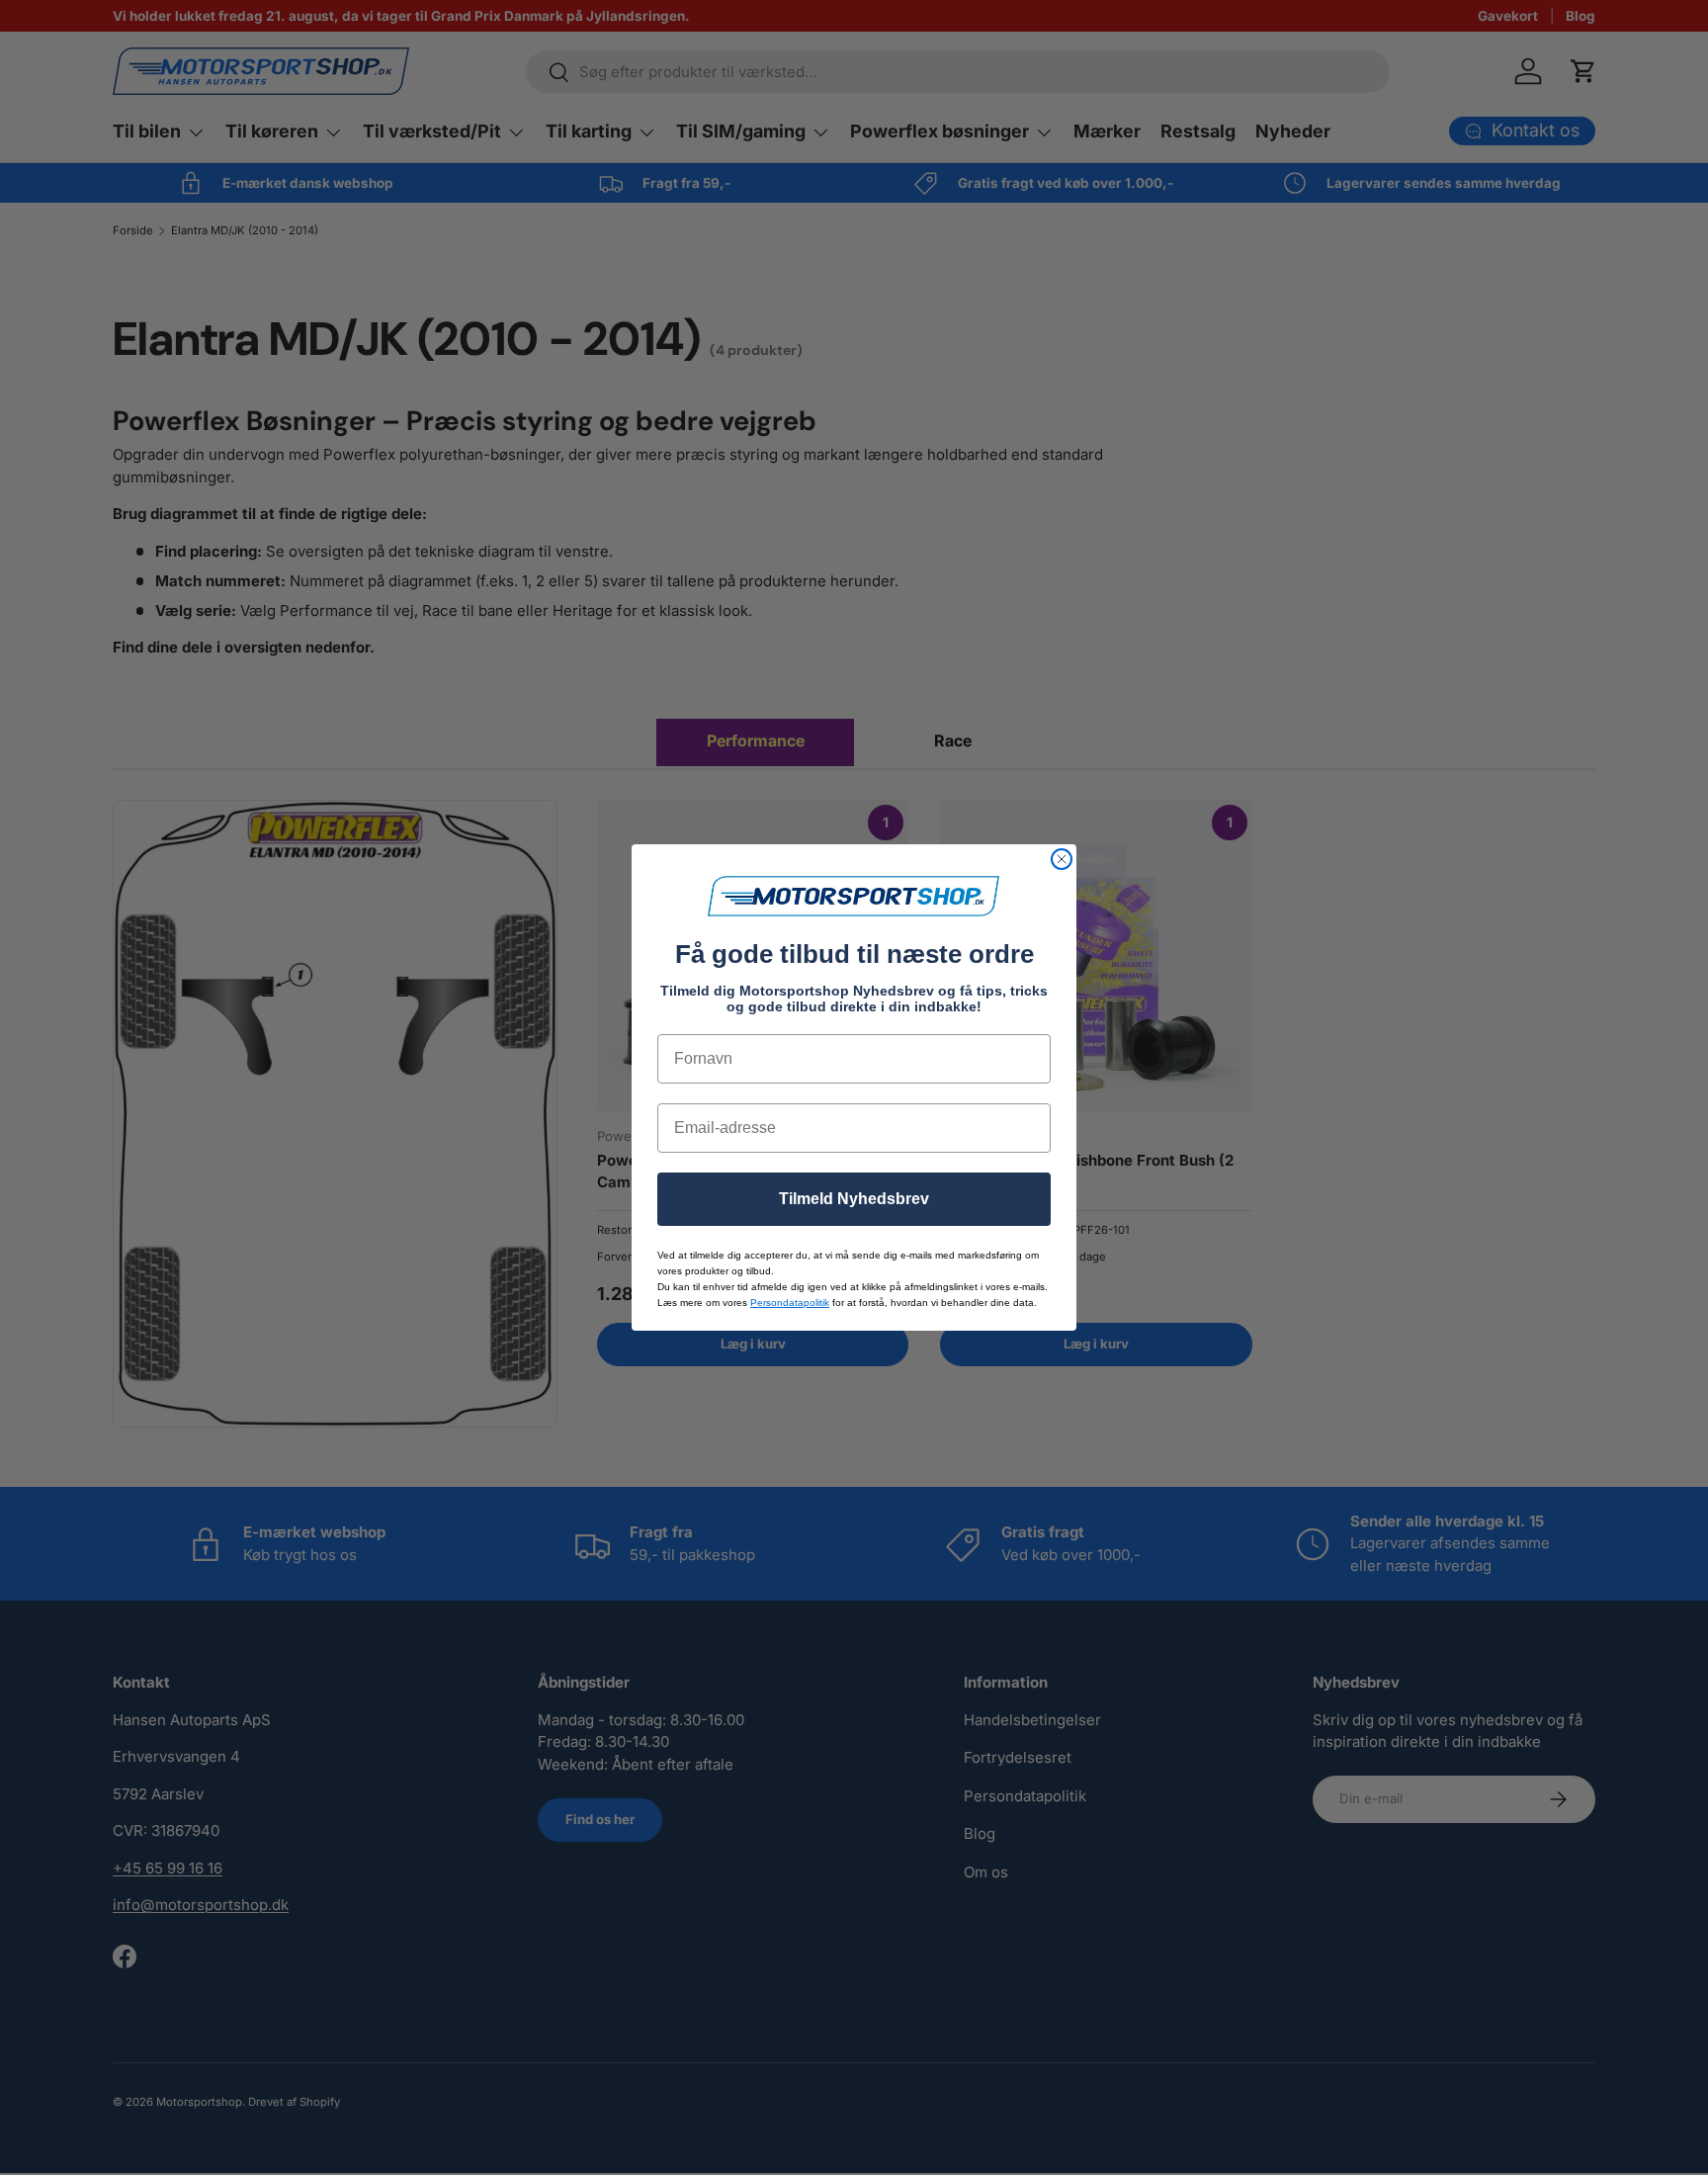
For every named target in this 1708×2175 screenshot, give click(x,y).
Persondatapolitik (790, 1303)
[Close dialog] (1062, 859)
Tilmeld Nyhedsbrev (854, 1199)
